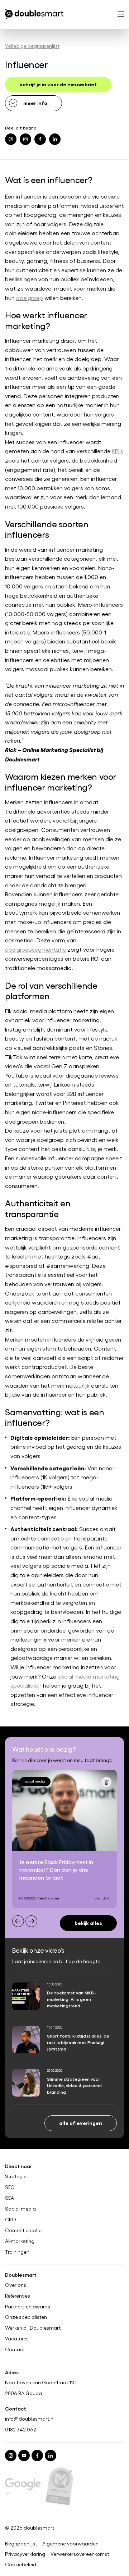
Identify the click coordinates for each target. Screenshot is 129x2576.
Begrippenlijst (21, 2544)
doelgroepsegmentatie (35, 949)
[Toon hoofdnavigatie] (121, 15)
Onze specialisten (26, 2317)
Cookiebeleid (21, 2564)
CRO (11, 2220)
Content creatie (23, 2230)
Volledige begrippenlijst (32, 46)
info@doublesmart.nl (30, 2419)
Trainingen (17, 2252)
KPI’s (118, 451)
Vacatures (17, 2339)
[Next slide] (31, 1921)
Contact (15, 2349)
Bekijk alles (88, 1923)
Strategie (16, 2176)
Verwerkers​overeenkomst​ (80, 2554)
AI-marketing (20, 2241)
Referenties (18, 2296)
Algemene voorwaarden (70, 2544)
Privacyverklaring (25, 2554)
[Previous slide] (18, 1921)
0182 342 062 (21, 2429)
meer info (35, 103)
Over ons (16, 2285)
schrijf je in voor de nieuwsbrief (58, 84)
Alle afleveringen (81, 2123)
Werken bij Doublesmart (33, 2328)
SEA (9, 2198)
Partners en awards (28, 2307)
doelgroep (30, 298)
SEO (10, 2187)
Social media (20, 2209)
